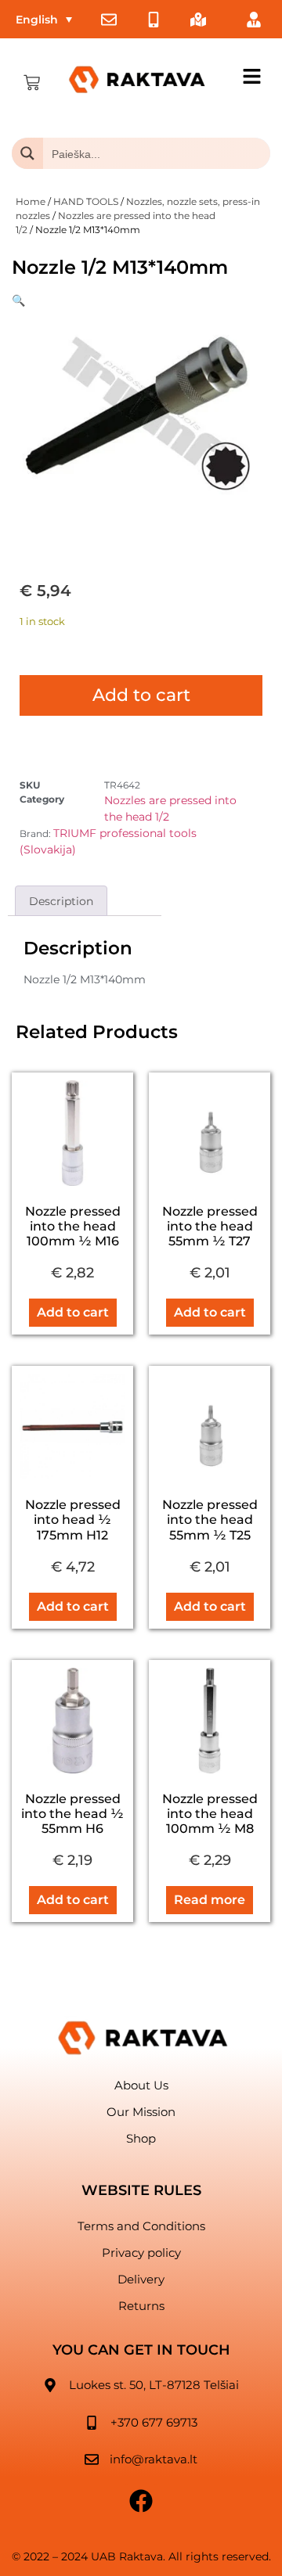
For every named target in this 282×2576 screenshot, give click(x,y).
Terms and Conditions (141, 2226)
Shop (141, 2138)
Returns (141, 2306)
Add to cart (141, 695)
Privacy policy (141, 2253)
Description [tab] (61, 901)
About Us (141, 2085)
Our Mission (141, 2112)
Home (31, 201)
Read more (210, 1900)
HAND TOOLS (86, 201)
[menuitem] (44, 19)
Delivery (141, 2279)
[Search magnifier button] (27, 153)
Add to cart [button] (73, 1312)
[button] (18, 300)
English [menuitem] (37, 20)
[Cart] (32, 83)
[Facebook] (141, 2501)
